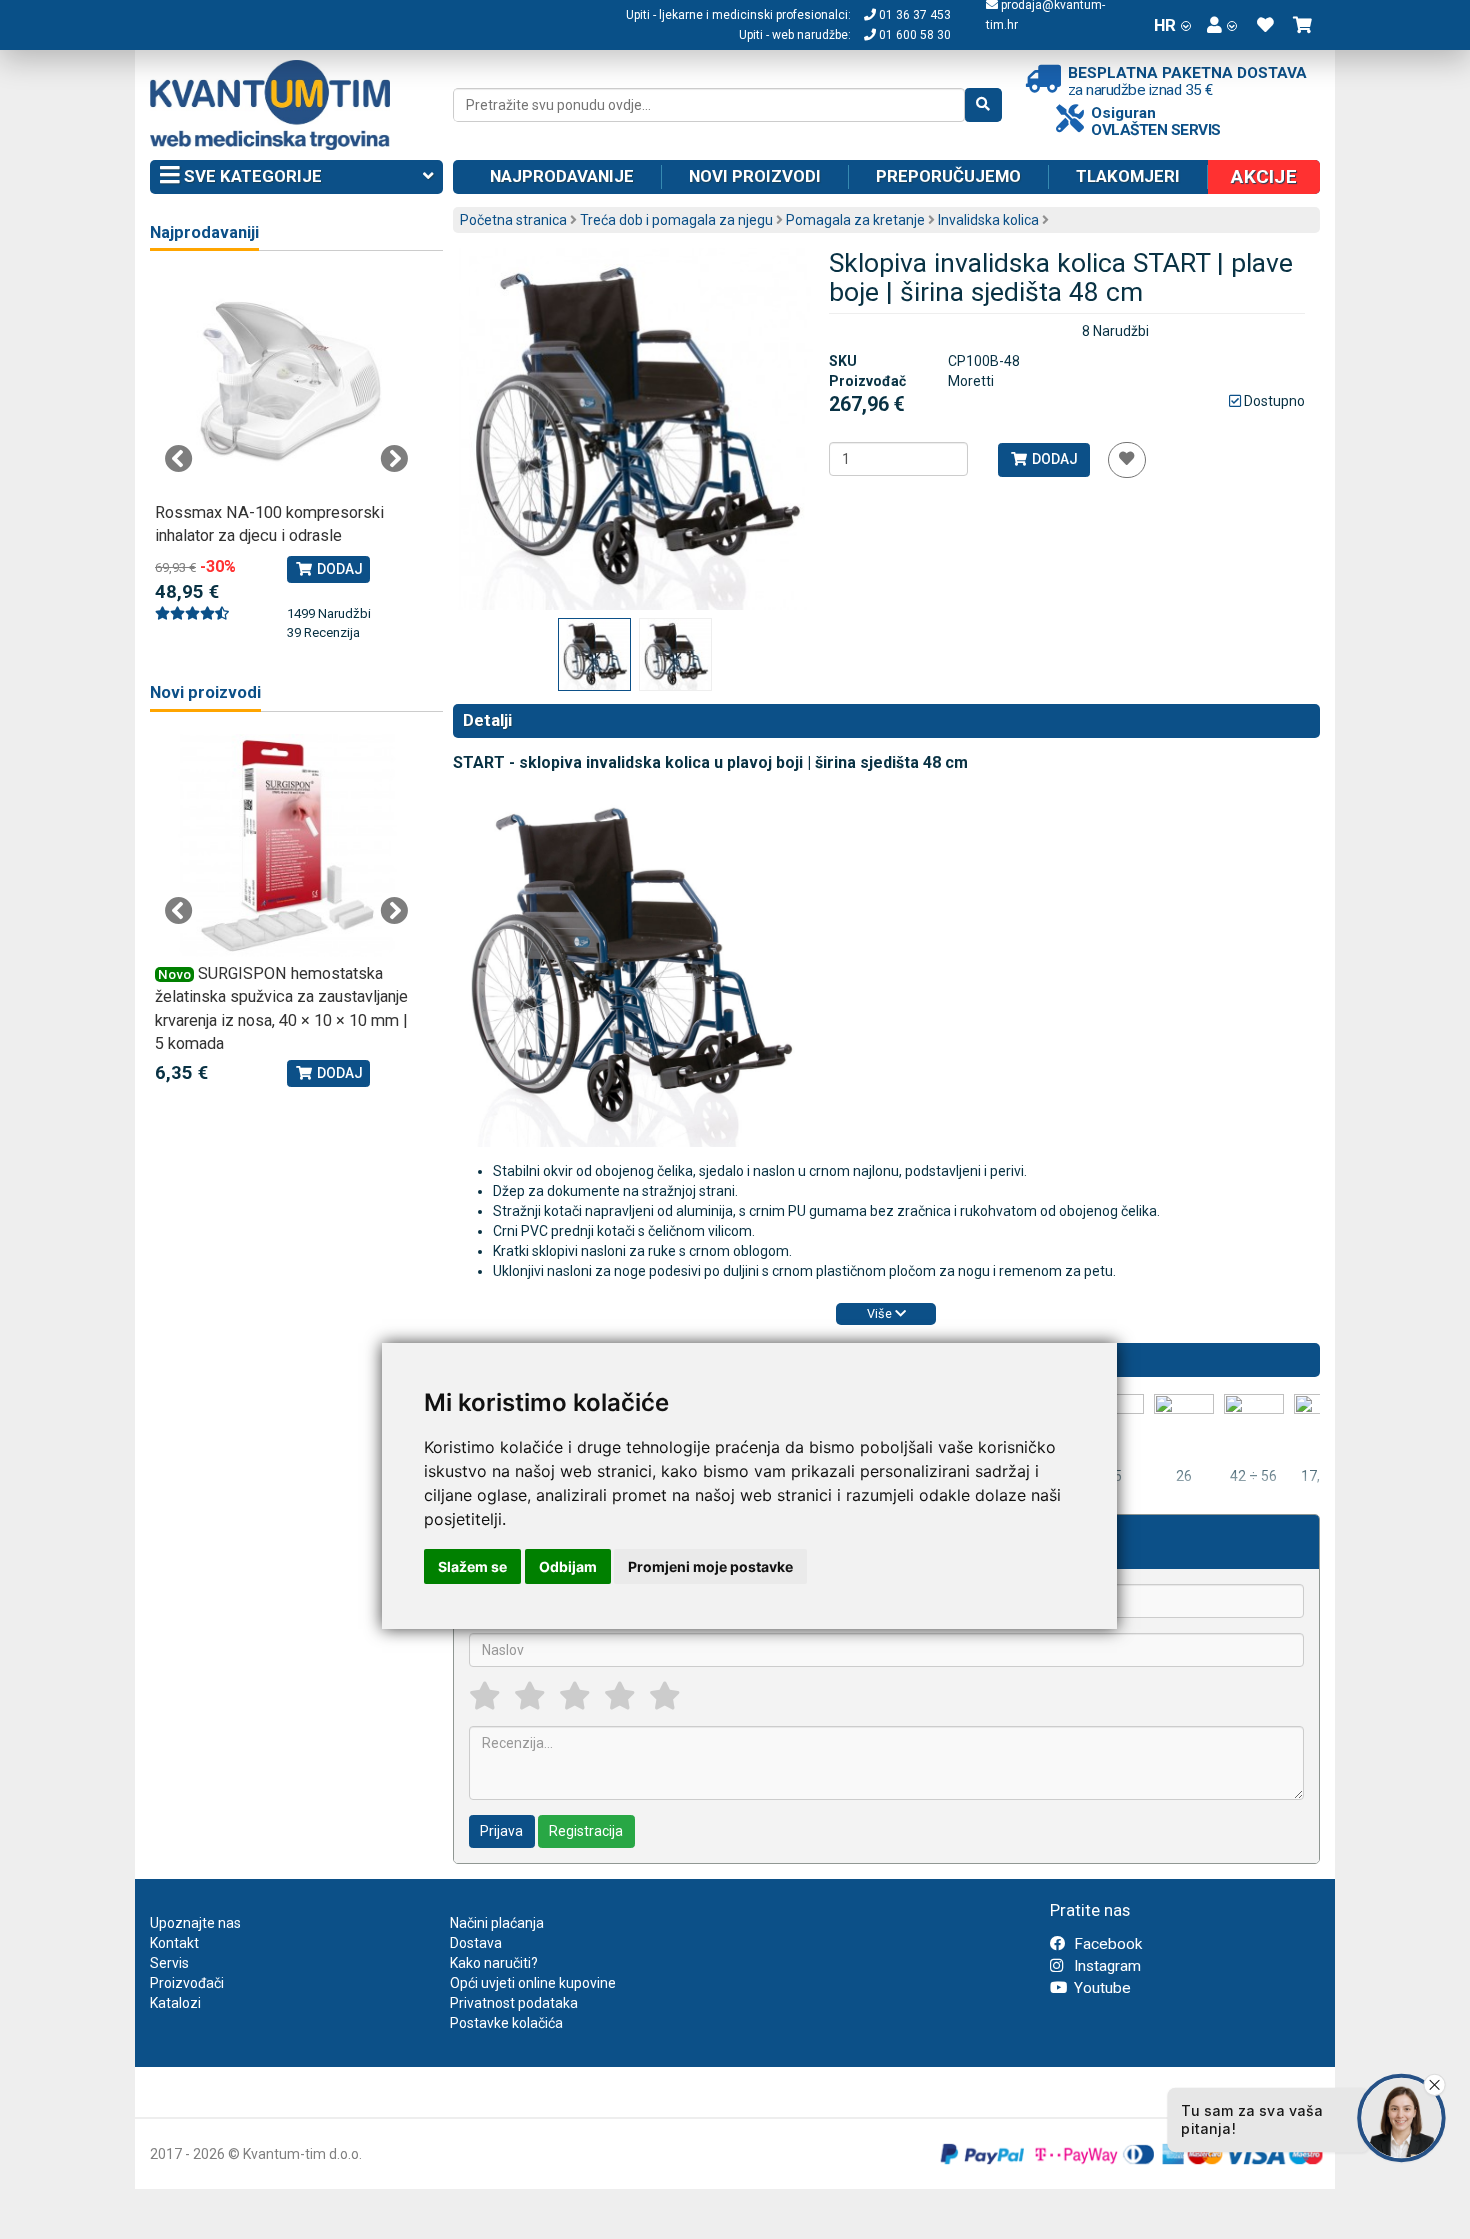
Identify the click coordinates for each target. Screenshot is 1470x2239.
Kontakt (174, 1943)
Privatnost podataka (514, 2003)
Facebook (1106, 1944)
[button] (1222, 25)
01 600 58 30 (913, 35)
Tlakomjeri (1128, 176)
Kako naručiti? (494, 1963)
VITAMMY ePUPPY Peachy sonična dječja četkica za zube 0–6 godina (320, 997)
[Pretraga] (983, 105)
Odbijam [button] (568, 1566)
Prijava (501, 1831)
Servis (169, 1963)
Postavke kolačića (506, 2023)
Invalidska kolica (988, 220)
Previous (179, 459)
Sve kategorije (251, 176)
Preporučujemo (948, 176)
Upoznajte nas (195, 1923)
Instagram (1105, 1966)
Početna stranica (513, 220)
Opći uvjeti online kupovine (533, 1983)
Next (394, 459)
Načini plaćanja (497, 1923)
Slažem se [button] (472, 1566)
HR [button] (1165, 25)
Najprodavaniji (204, 232)
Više (881, 1313)
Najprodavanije (562, 176)
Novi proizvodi (755, 176)
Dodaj (1053, 459)
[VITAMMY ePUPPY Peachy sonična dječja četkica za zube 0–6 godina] (327, 845)
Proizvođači (187, 1983)
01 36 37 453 (913, 15)
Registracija (586, 1831)
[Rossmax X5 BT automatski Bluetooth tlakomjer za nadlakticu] (286, 384)
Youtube (1100, 1988)
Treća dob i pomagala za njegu (676, 220)
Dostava (476, 1943)
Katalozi (175, 2003)
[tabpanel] (286, 447)
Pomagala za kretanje (855, 220)
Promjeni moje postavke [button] (710, 1566)
